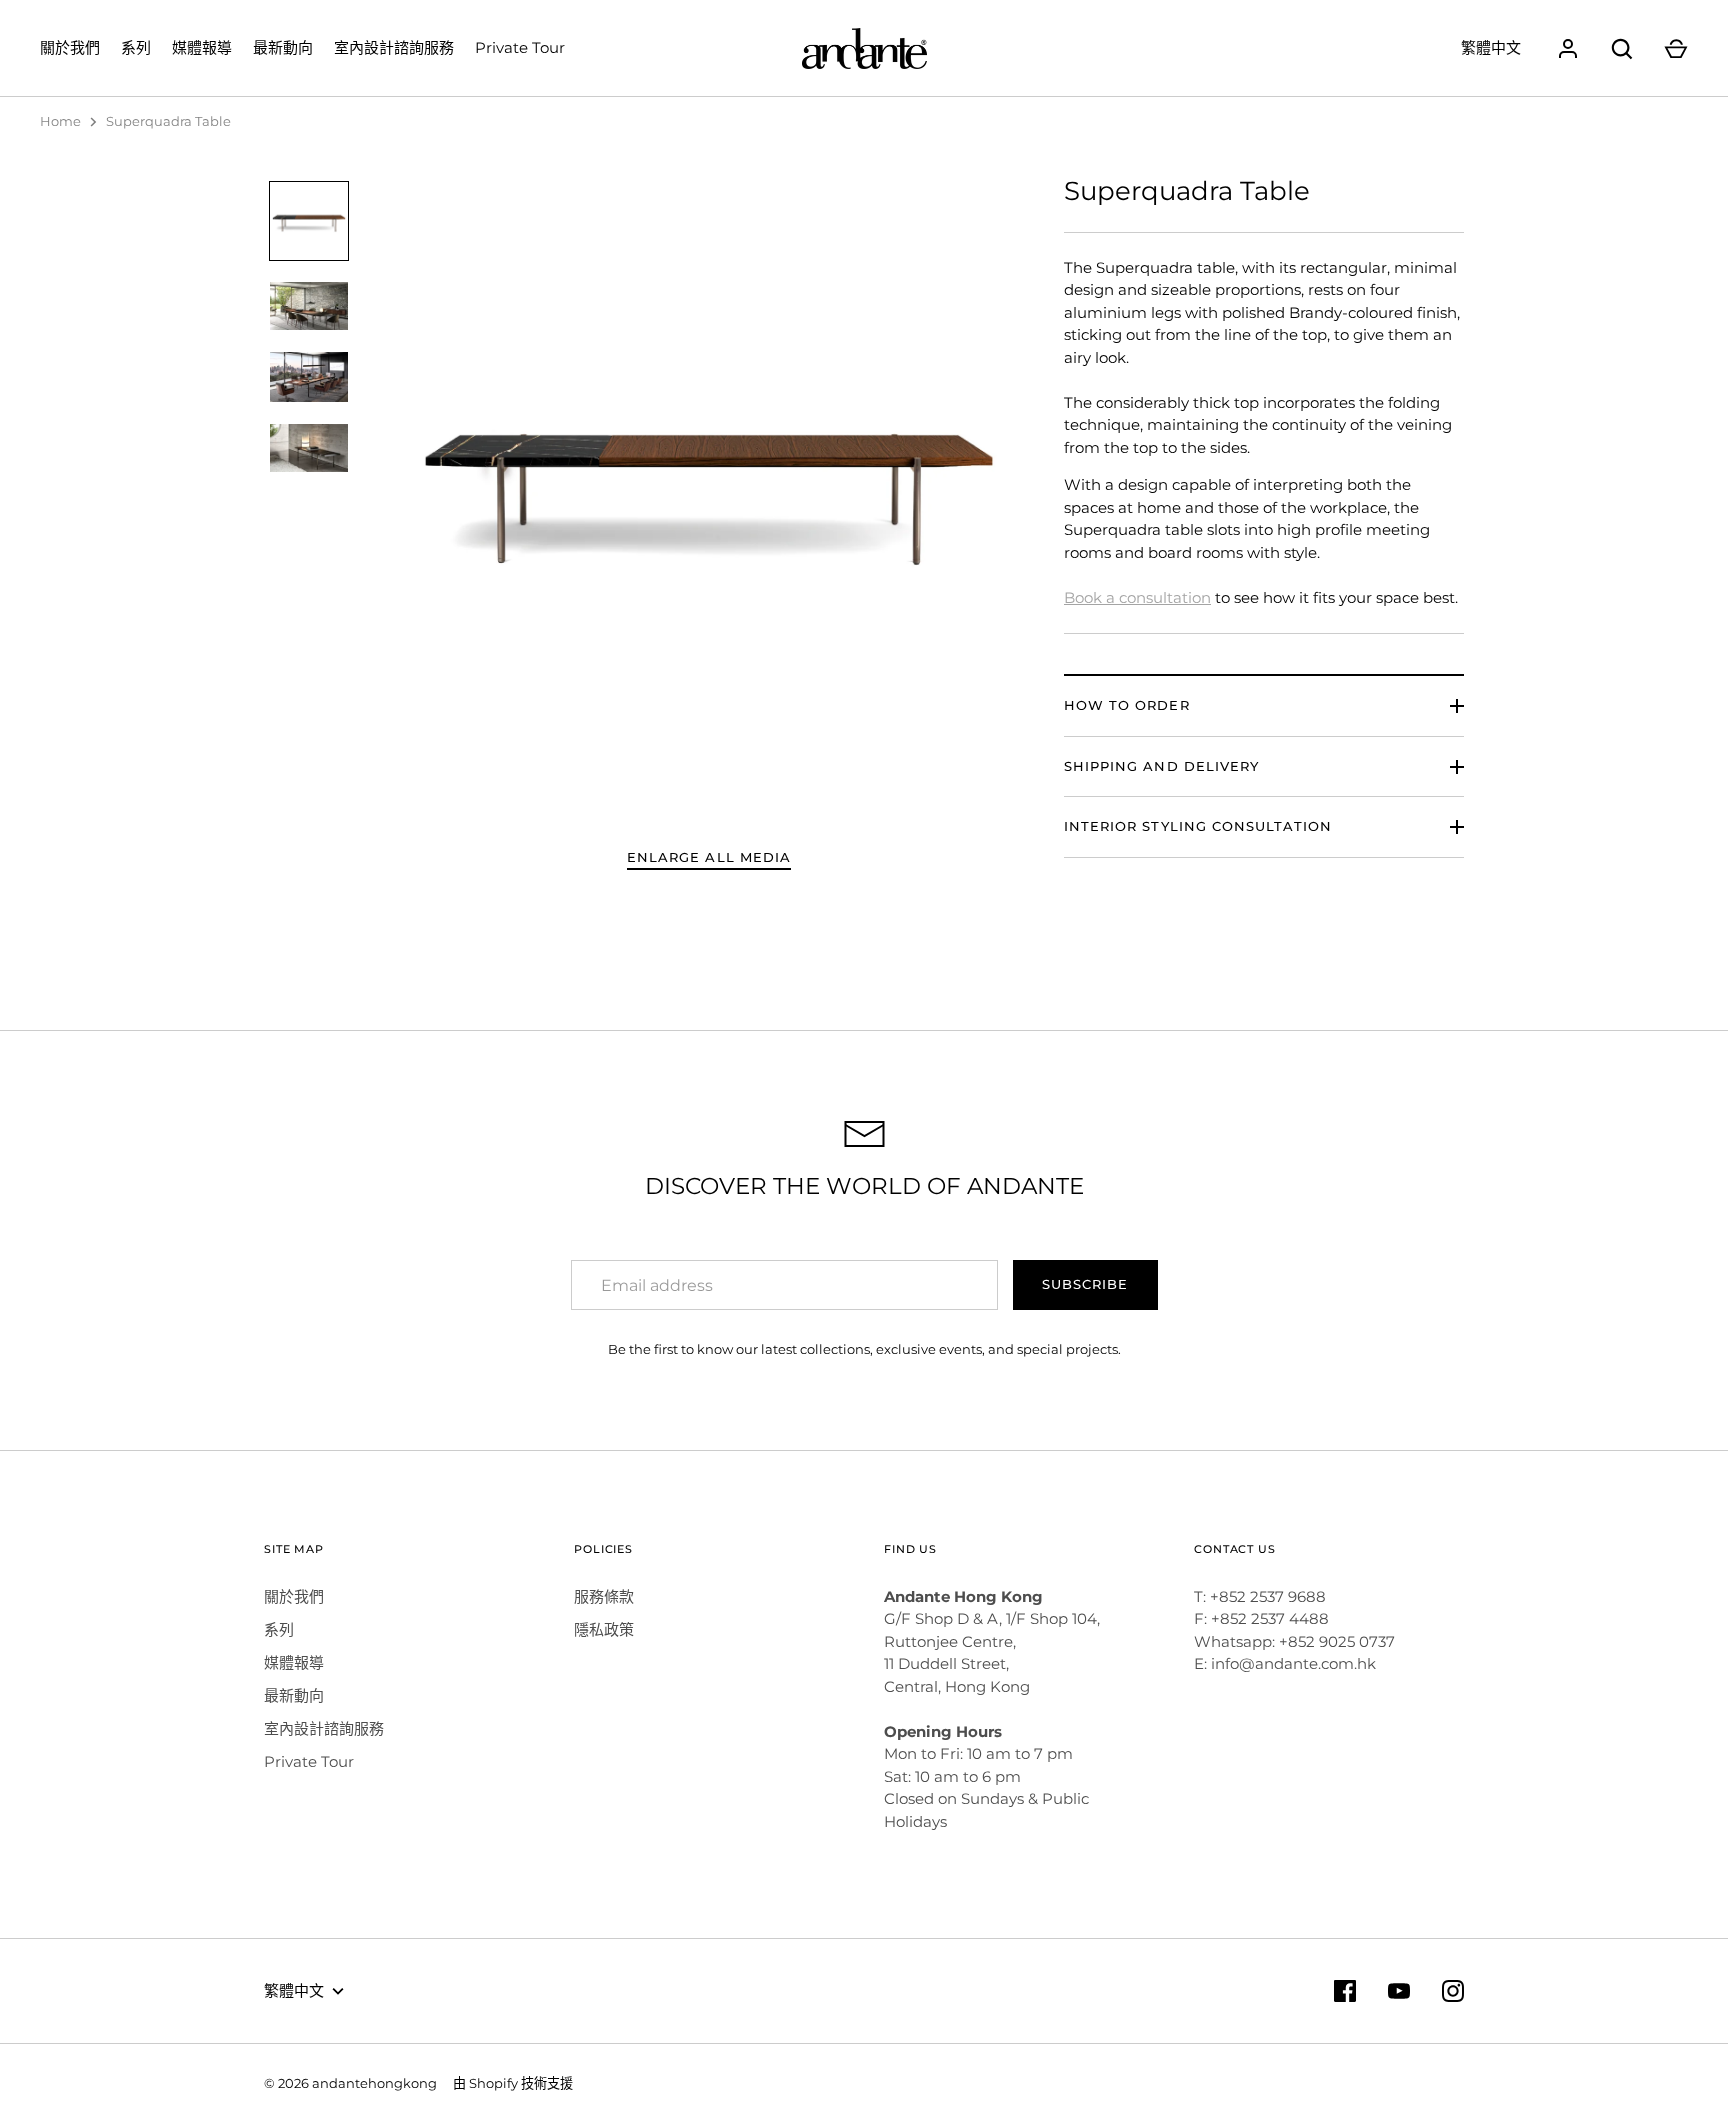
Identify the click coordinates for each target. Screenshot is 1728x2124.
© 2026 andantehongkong (350, 2083)
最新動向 (283, 47)
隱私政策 (604, 1629)
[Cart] (1676, 49)
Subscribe (1085, 1284)
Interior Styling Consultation (1198, 826)
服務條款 (604, 1596)
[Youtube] (1399, 1991)
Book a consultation (1137, 597)
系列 (136, 47)
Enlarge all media (709, 857)
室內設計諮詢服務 (394, 47)
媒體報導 (202, 47)
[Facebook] (1345, 1991)
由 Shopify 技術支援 (513, 2083)
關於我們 (70, 47)
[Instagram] (1453, 1991)
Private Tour (520, 47)
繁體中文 (1491, 47)
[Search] (1622, 49)
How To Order (1127, 705)
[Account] (1568, 49)
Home (60, 121)
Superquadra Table (168, 121)
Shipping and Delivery (1161, 766)
